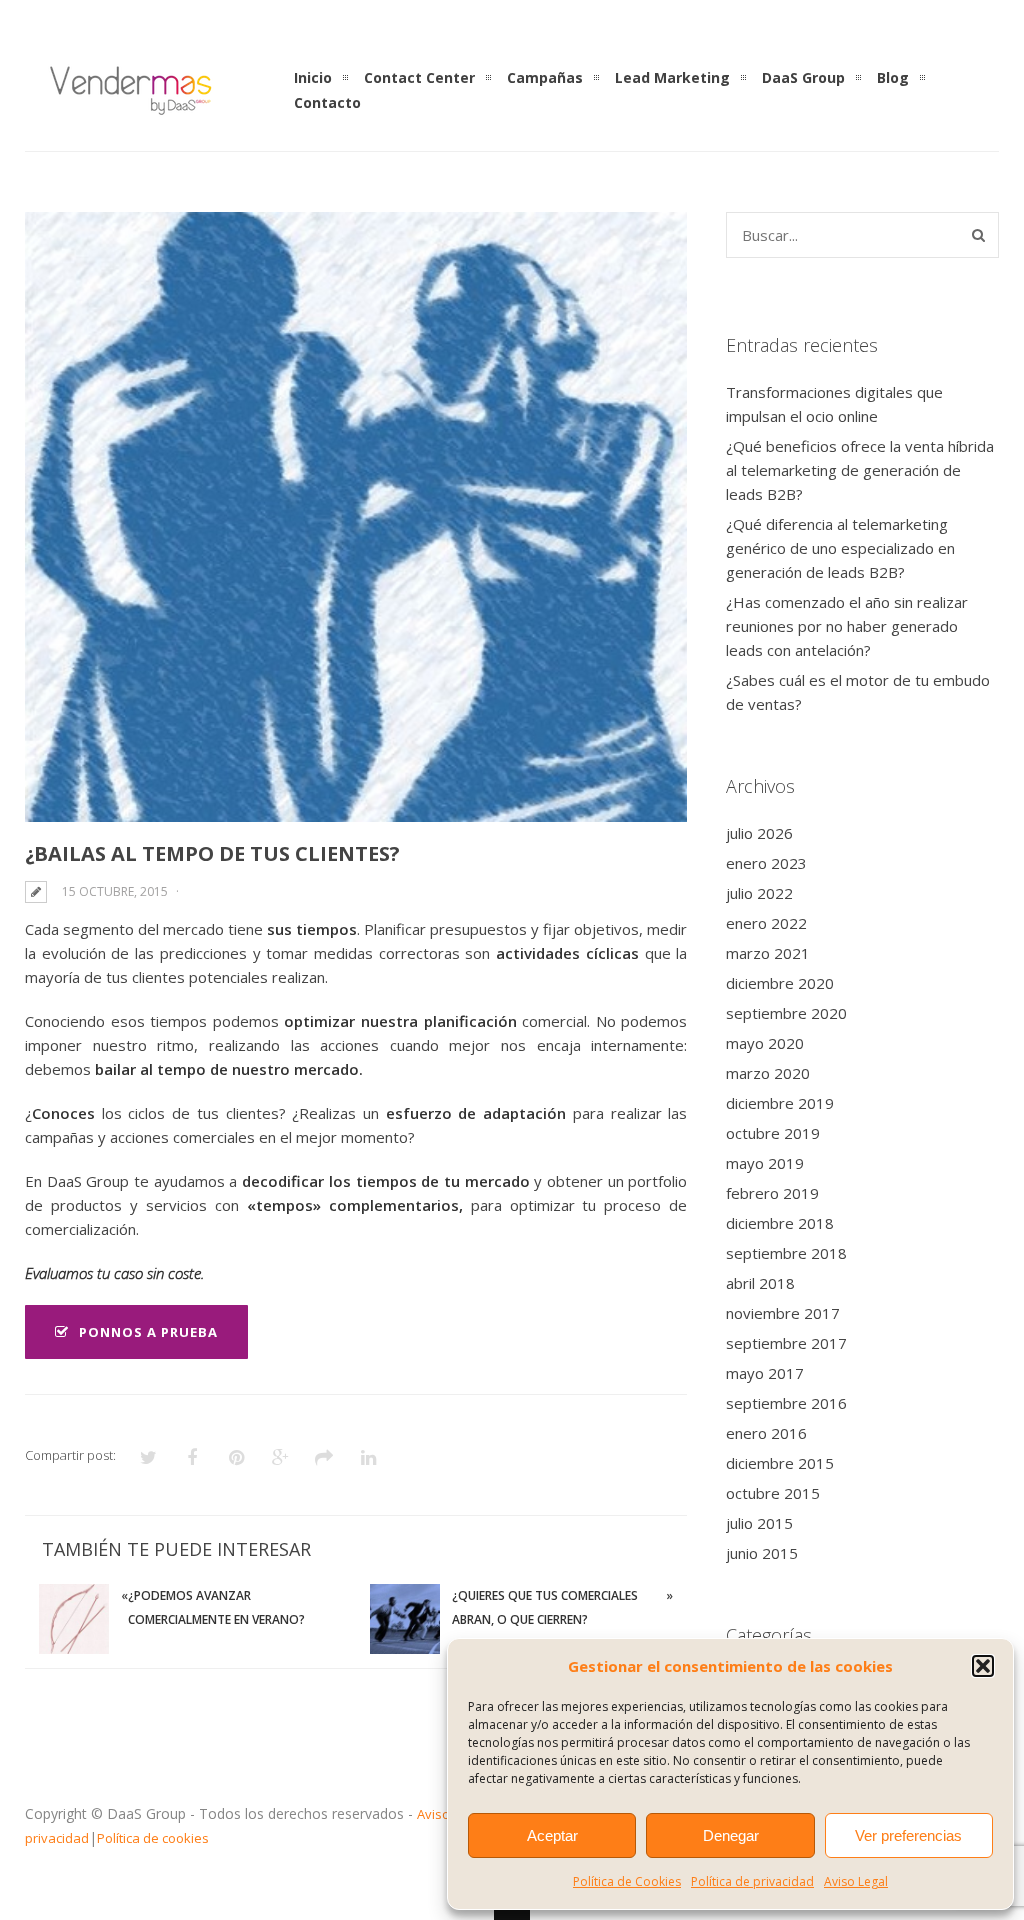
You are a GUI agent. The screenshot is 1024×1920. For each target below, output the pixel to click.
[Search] (978, 235)
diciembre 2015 (780, 1463)
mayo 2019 (765, 1163)
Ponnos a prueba (148, 1332)
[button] (983, 1666)
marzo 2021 (768, 953)
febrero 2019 (772, 1193)
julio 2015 (759, 1523)
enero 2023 (766, 863)
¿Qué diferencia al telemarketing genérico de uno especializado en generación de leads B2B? (840, 548)
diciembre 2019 (780, 1103)
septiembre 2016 (786, 1403)
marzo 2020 (768, 1073)
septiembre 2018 (786, 1253)
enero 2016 (766, 1433)
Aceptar (552, 1835)
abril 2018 (760, 1283)
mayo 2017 (765, 1373)
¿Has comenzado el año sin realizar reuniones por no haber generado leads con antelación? (847, 626)
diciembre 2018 (780, 1223)
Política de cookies (153, 1838)
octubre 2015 (773, 1493)
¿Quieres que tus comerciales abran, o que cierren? (545, 1607)
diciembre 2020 (780, 983)
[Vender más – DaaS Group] (130, 114)
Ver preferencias (908, 1835)
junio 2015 (762, 1553)
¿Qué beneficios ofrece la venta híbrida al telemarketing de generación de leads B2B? (860, 470)
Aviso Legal (856, 1881)
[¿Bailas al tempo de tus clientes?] (356, 517)
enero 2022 (766, 923)
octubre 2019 (773, 1133)
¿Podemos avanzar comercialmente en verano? (216, 1607)
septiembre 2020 (786, 1013)
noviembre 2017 (783, 1313)
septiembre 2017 (786, 1343)
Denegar (731, 1835)
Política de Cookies (627, 1881)
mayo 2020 (765, 1043)
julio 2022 (759, 893)
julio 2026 (759, 833)
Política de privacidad (752, 1881)
